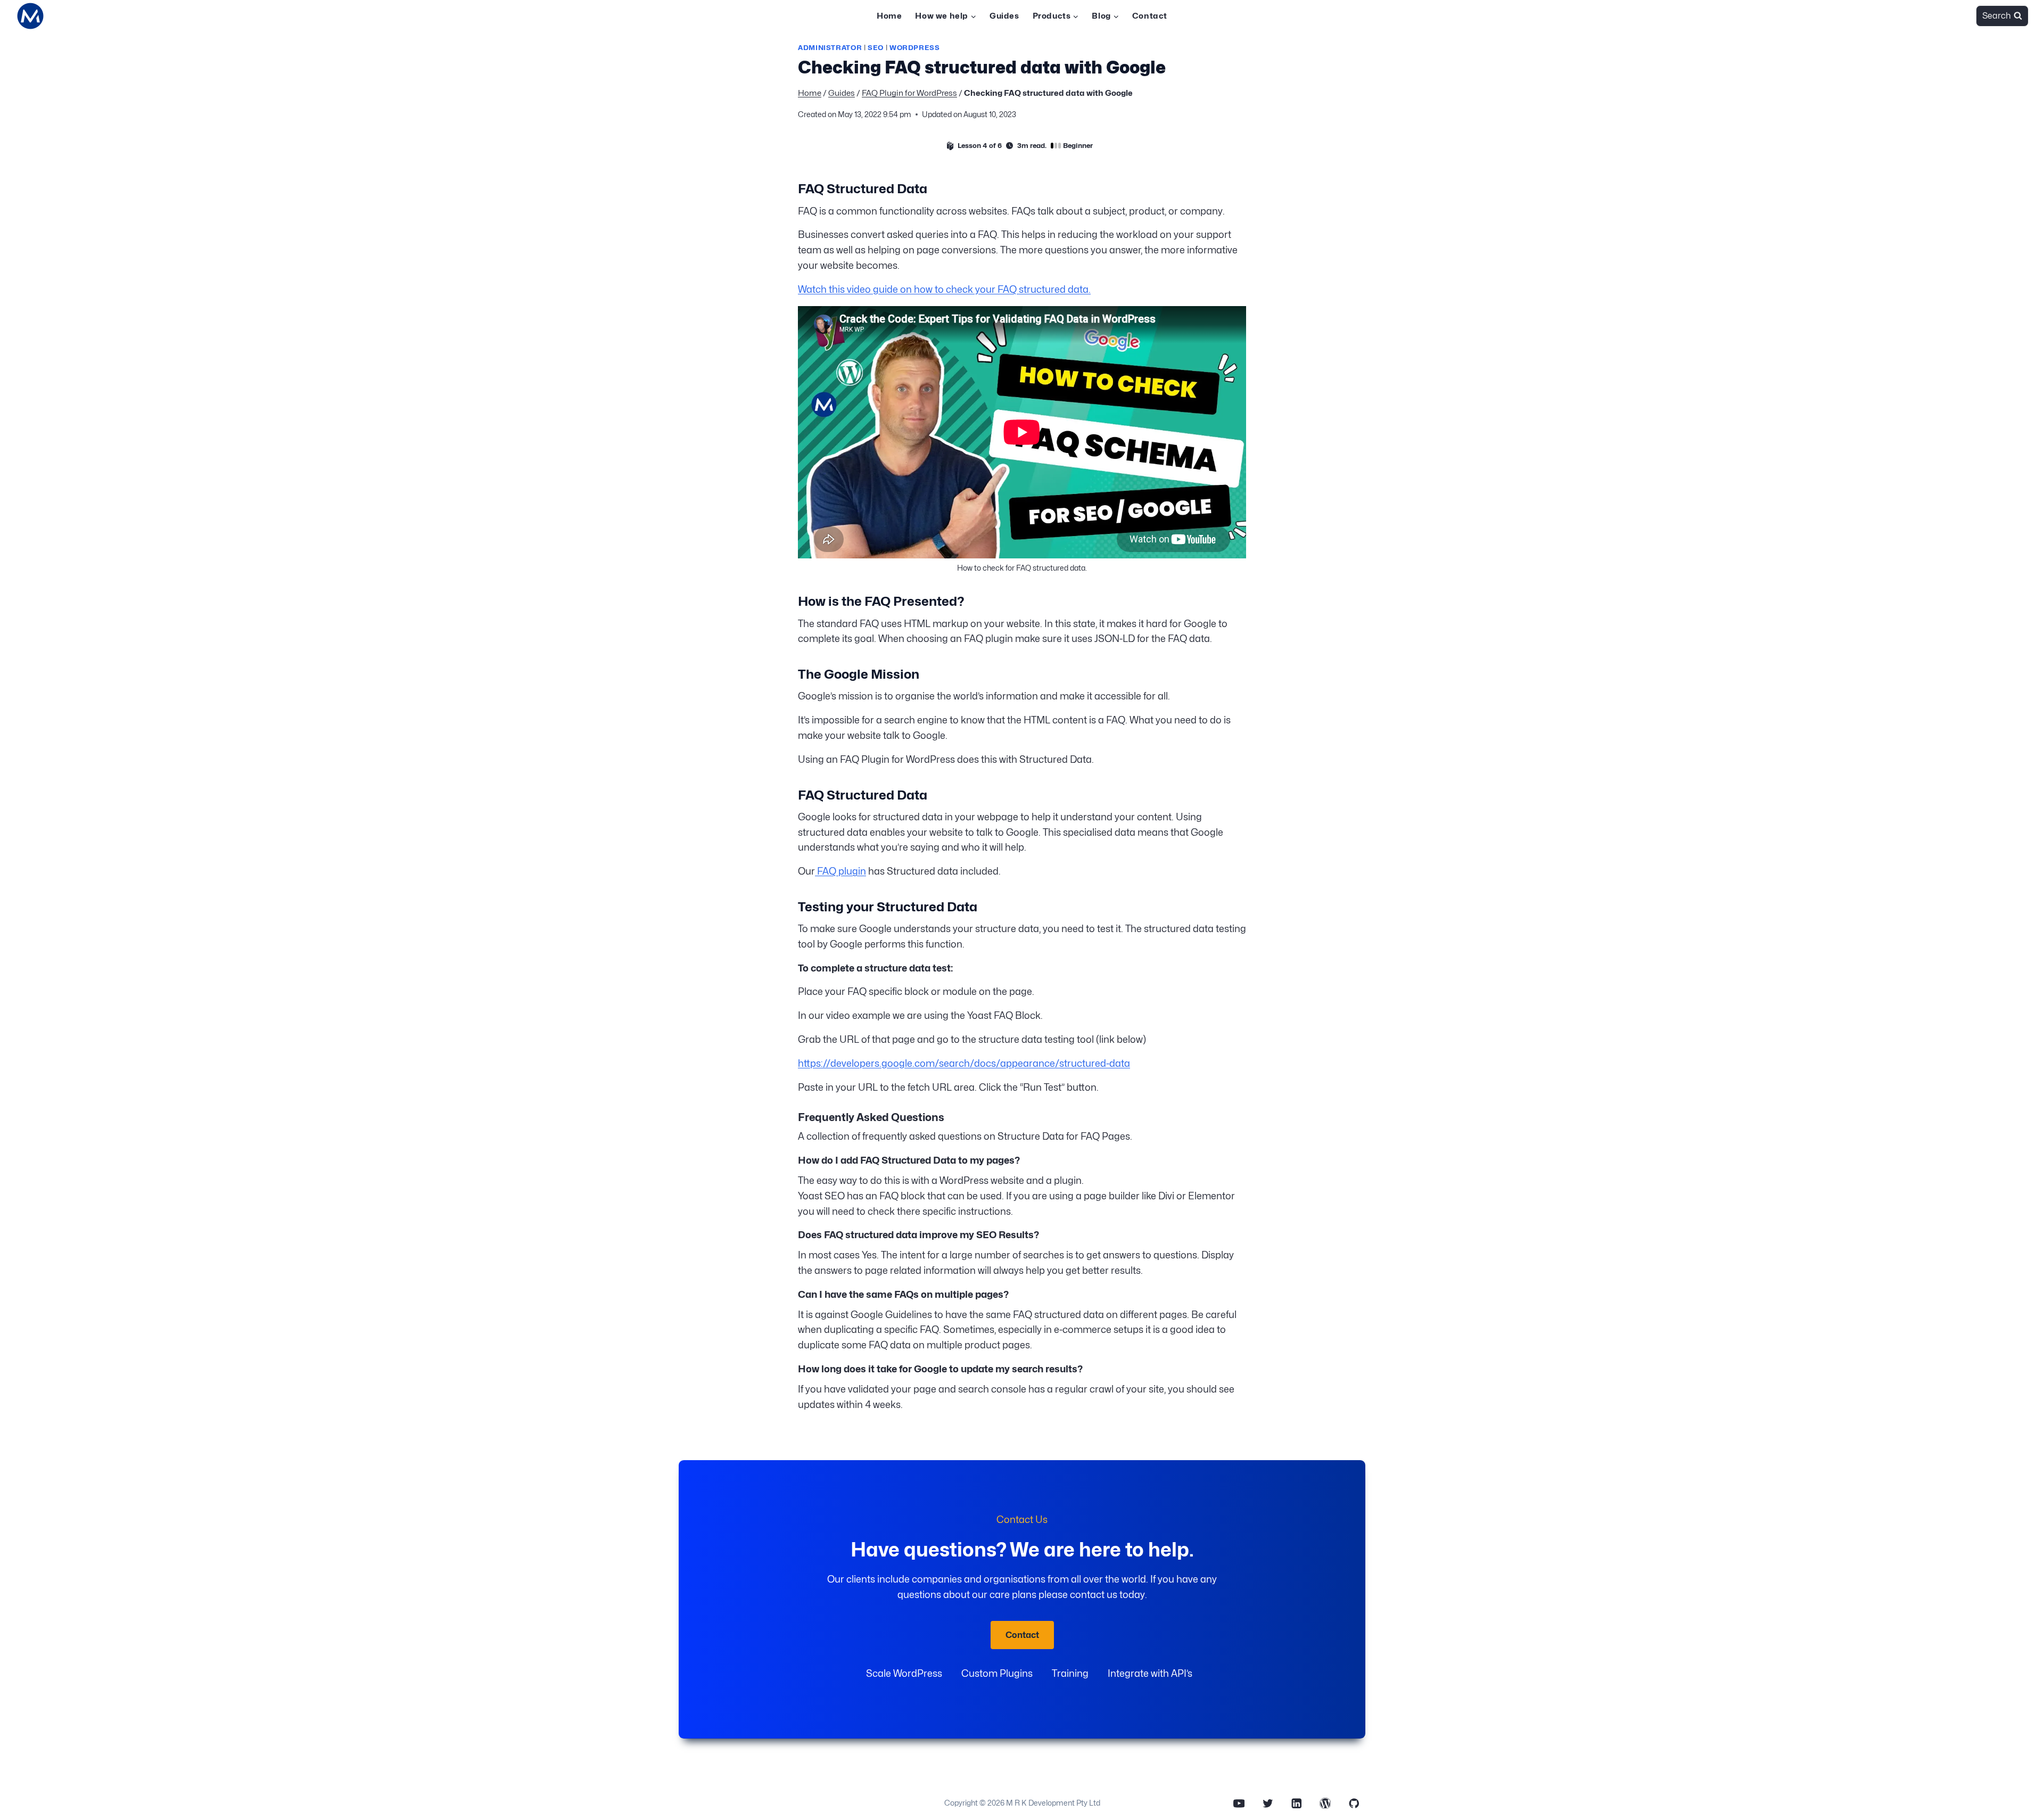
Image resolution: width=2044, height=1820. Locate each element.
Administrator (830, 48)
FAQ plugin (840, 871)
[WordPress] (1325, 1803)
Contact (1150, 16)
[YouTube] (1239, 1803)
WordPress (915, 48)
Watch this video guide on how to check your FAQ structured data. (944, 289)
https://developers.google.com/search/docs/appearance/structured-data (964, 1063)
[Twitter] (1268, 1803)
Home (889, 16)
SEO (876, 48)
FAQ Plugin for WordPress (909, 93)
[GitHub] (1354, 1803)
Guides (1004, 16)
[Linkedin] (1296, 1803)
